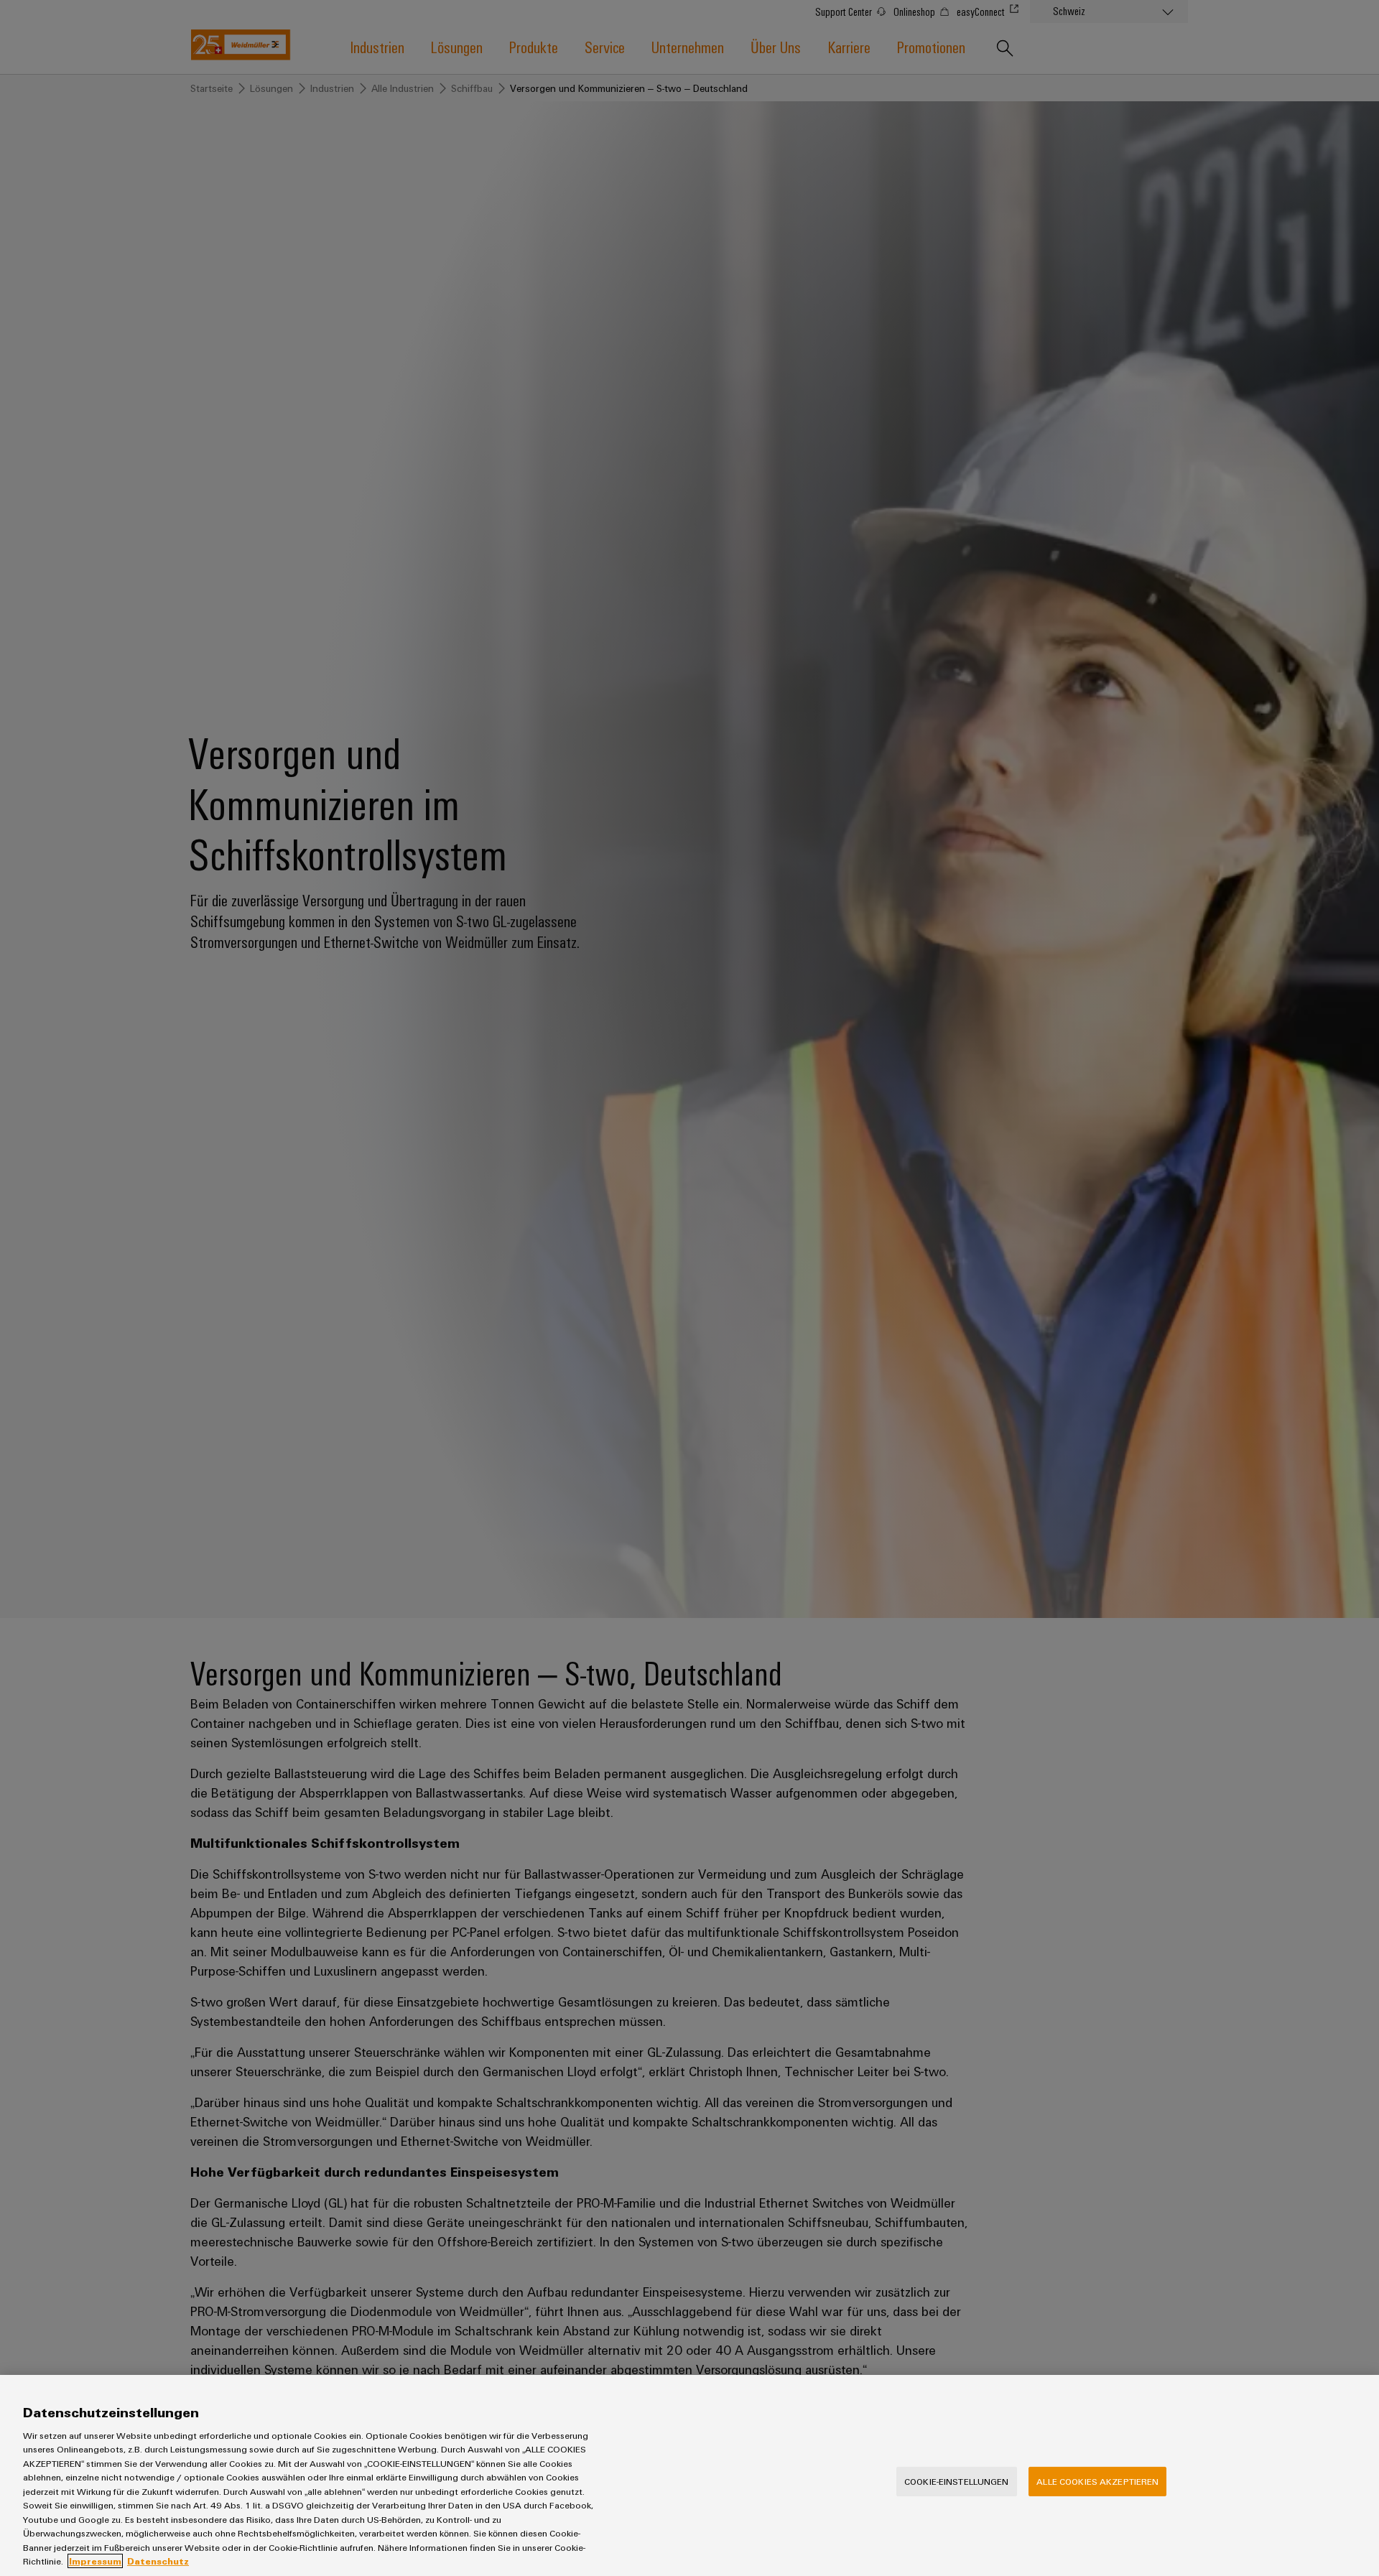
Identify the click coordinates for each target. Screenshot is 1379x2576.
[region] (689, 2475)
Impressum (95, 2561)
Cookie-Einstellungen (957, 2481)
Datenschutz (158, 2561)
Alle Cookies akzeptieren (1097, 2481)
